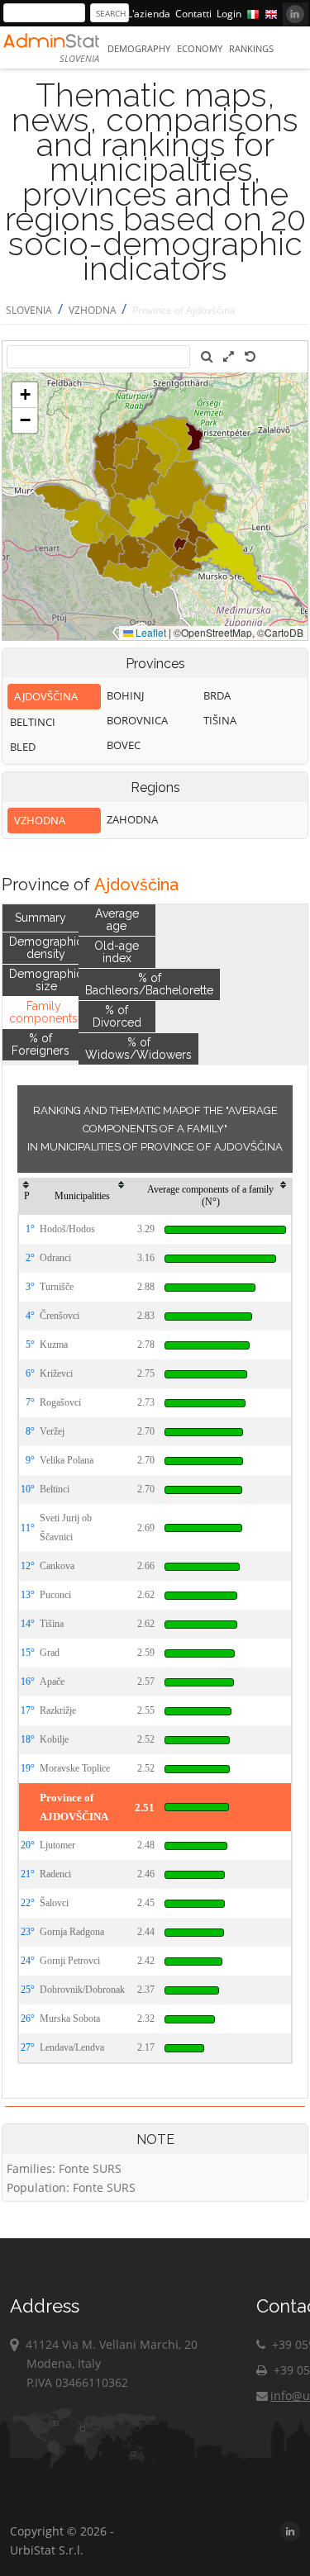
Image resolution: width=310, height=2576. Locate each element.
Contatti (193, 14)
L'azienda (149, 14)
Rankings (251, 48)
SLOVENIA (29, 310)
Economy (200, 48)
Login (229, 14)
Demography (139, 48)
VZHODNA (94, 310)
